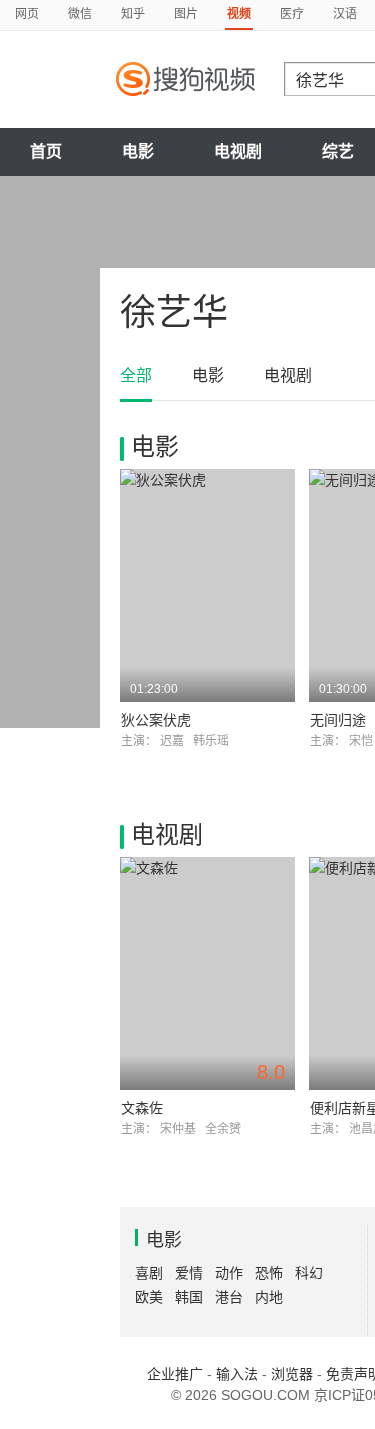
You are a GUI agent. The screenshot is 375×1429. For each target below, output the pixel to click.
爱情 (189, 1273)
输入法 (237, 1374)
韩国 (189, 1297)
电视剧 (238, 151)
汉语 (345, 14)
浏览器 (292, 1374)
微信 (80, 14)
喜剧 (149, 1273)
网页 (27, 14)
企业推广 (175, 1374)
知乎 (133, 14)
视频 (239, 14)
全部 (136, 375)
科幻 (309, 1273)
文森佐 (142, 1108)
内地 (269, 1297)
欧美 (149, 1297)
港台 (229, 1297)
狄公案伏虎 (156, 720)
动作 (229, 1273)
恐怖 (269, 1273)
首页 (46, 151)
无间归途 (338, 720)
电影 (138, 151)
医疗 (292, 14)
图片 (186, 14)
